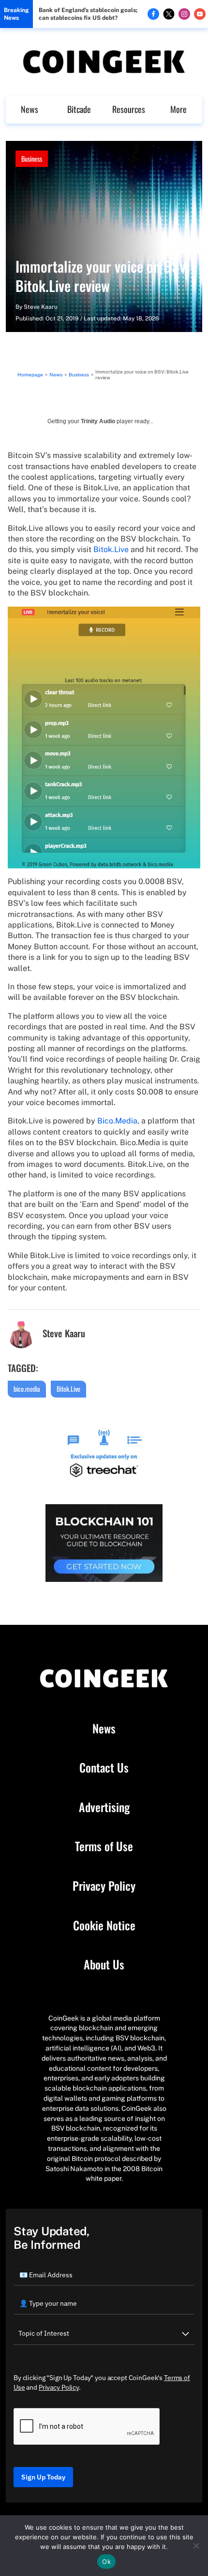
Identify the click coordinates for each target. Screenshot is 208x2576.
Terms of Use (104, 1846)
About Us (104, 1965)
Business (32, 159)
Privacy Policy (104, 1886)
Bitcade (79, 109)
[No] (196, 2546)
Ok (106, 2562)
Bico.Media (117, 1121)
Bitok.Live (111, 549)
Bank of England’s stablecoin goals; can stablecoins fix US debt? (88, 14)
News (30, 109)
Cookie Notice (104, 1925)
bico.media (27, 1389)
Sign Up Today (43, 2477)
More (178, 109)
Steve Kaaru (41, 307)
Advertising (104, 1807)
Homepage (30, 374)
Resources (129, 109)
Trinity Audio (98, 421)
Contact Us (104, 1768)
